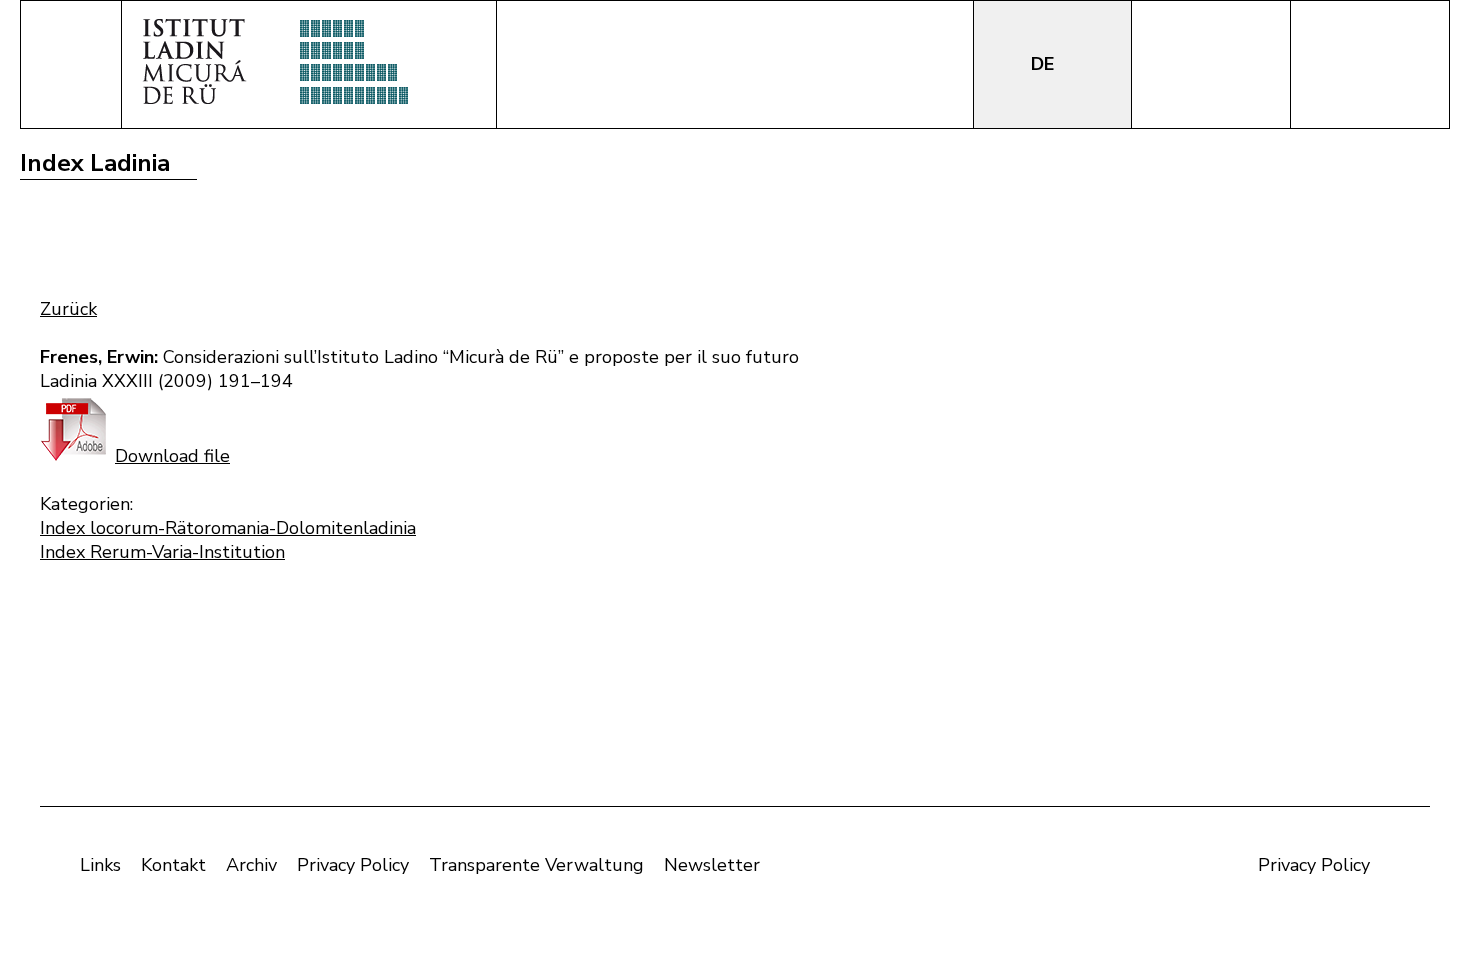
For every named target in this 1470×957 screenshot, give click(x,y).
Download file (172, 456)
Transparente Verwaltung (536, 865)
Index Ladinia (95, 163)
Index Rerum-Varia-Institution (162, 552)
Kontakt (173, 865)
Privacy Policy (353, 865)
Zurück (68, 309)
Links (100, 865)
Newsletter (712, 865)
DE (1045, 64)
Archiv (251, 865)
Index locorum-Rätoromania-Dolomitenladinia (228, 528)
